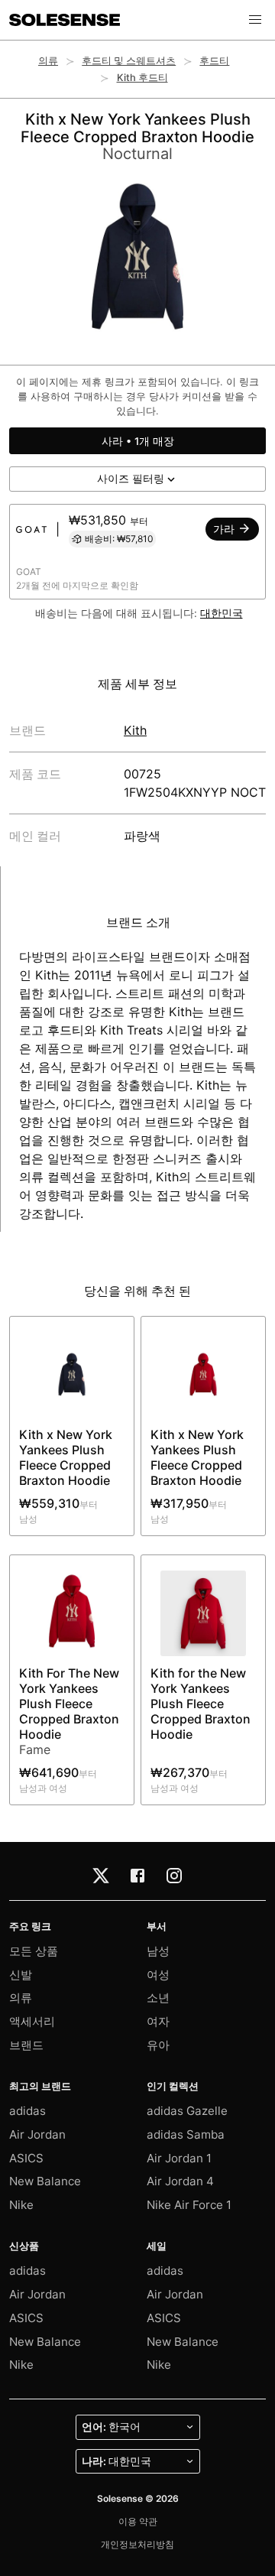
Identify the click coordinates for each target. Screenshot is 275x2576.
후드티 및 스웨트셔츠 (129, 61)
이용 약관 (138, 2521)
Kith (135, 730)
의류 (48, 61)
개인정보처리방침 (137, 2544)
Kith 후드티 (142, 78)
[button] (255, 20)
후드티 (214, 61)
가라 (225, 529)
